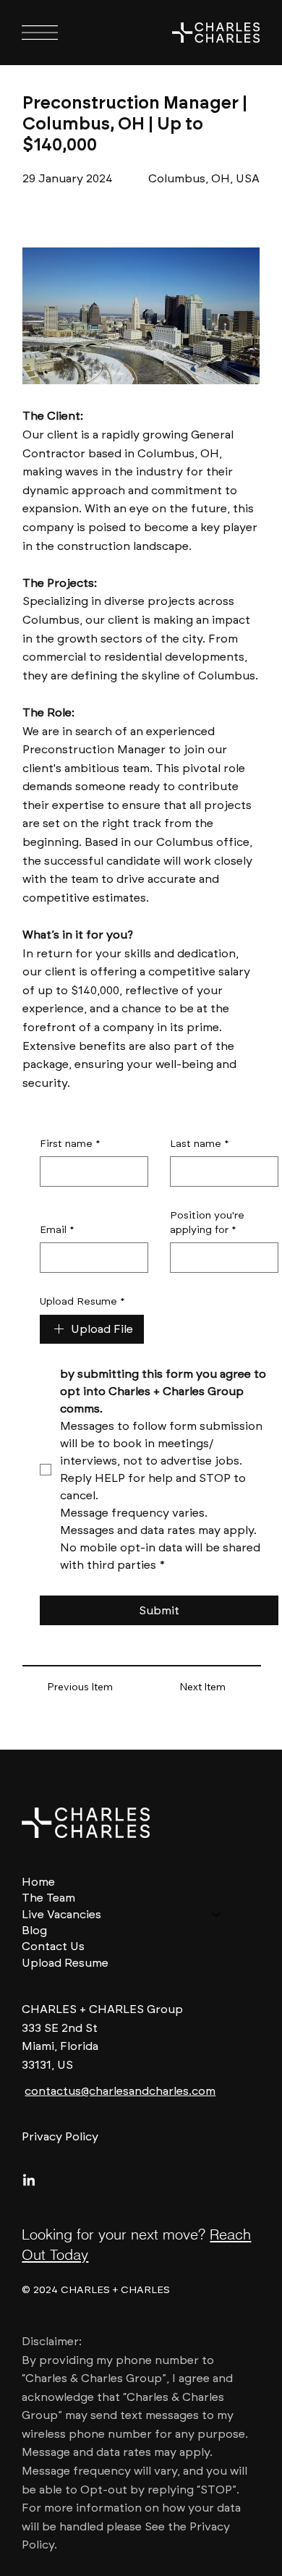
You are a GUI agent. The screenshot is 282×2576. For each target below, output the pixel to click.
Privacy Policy (60, 2136)
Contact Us (53, 1946)
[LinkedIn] (29, 2181)
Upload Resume (82, 1301)
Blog (34, 1930)
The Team (48, 1898)
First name (70, 1144)
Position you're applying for (207, 1223)
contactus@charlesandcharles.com (120, 2091)
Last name (200, 1144)
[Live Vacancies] (217, 1915)
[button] (80, 1688)
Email (57, 1230)
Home (38, 1882)
